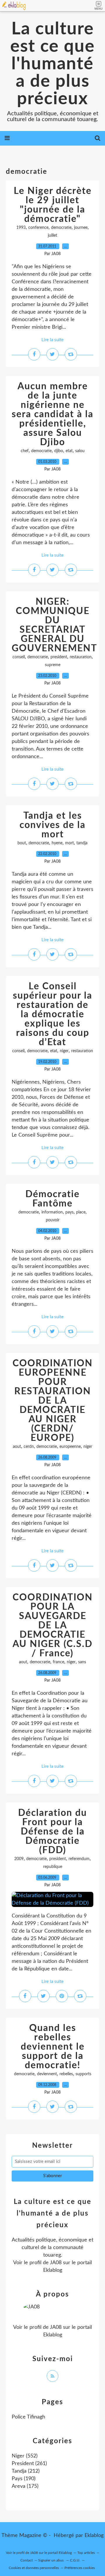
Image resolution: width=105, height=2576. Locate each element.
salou (80, 451)
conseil (19, 657)
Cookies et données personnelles (34, 2568)
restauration (81, 657)
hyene (57, 843)
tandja (82, 843)
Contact (27, 2560)
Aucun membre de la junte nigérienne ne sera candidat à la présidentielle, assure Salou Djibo (52, 414)
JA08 (56, 2263)
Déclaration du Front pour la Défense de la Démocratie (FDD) (52, 1832)
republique (53, 1867)
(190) (24, 2479)
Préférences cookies (80, 2568)
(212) (26, 2471)
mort (69, 843)
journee (81, 228)
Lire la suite (52, 340)
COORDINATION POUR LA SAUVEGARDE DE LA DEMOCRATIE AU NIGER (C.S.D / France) (53, 1625)
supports (83, 2074)
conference (38, 228)
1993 (21, 228)
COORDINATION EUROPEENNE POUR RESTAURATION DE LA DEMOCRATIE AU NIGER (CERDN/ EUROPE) (53, 1401)
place (81, 1212)
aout (17, 1447)
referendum (79, 1859)
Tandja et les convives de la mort (52, 825)
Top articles (86, 2553)
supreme (53, 665)
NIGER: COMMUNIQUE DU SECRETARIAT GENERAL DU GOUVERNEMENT (54, 625)
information (52, 1212)
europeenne (70, 1447)
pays (69, 1212)
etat (69, 451)
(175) (25, 2486)
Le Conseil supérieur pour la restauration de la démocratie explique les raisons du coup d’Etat (52, 1014)
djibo (59, 451)
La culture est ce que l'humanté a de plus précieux (52, 64)
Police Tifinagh (28, 2417)
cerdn (29, 1447)
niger (64, 1051)
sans (82, 1662)
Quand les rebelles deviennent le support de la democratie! (53, 2047)
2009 (19, 1859)
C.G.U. (75, 2560)
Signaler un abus (51, 2560)
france (58, 1662)
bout (22, 843)
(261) (29, 2464)
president (59, 657)
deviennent (47, 2074)
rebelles (66, 2074)
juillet (52, 236)
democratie (61, 228)
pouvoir (53, 1220)
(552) (25, 2456)
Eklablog (94, 2536)
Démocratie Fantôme (52, 1199)
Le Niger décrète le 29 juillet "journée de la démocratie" (53, 205)
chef (25, 451)
